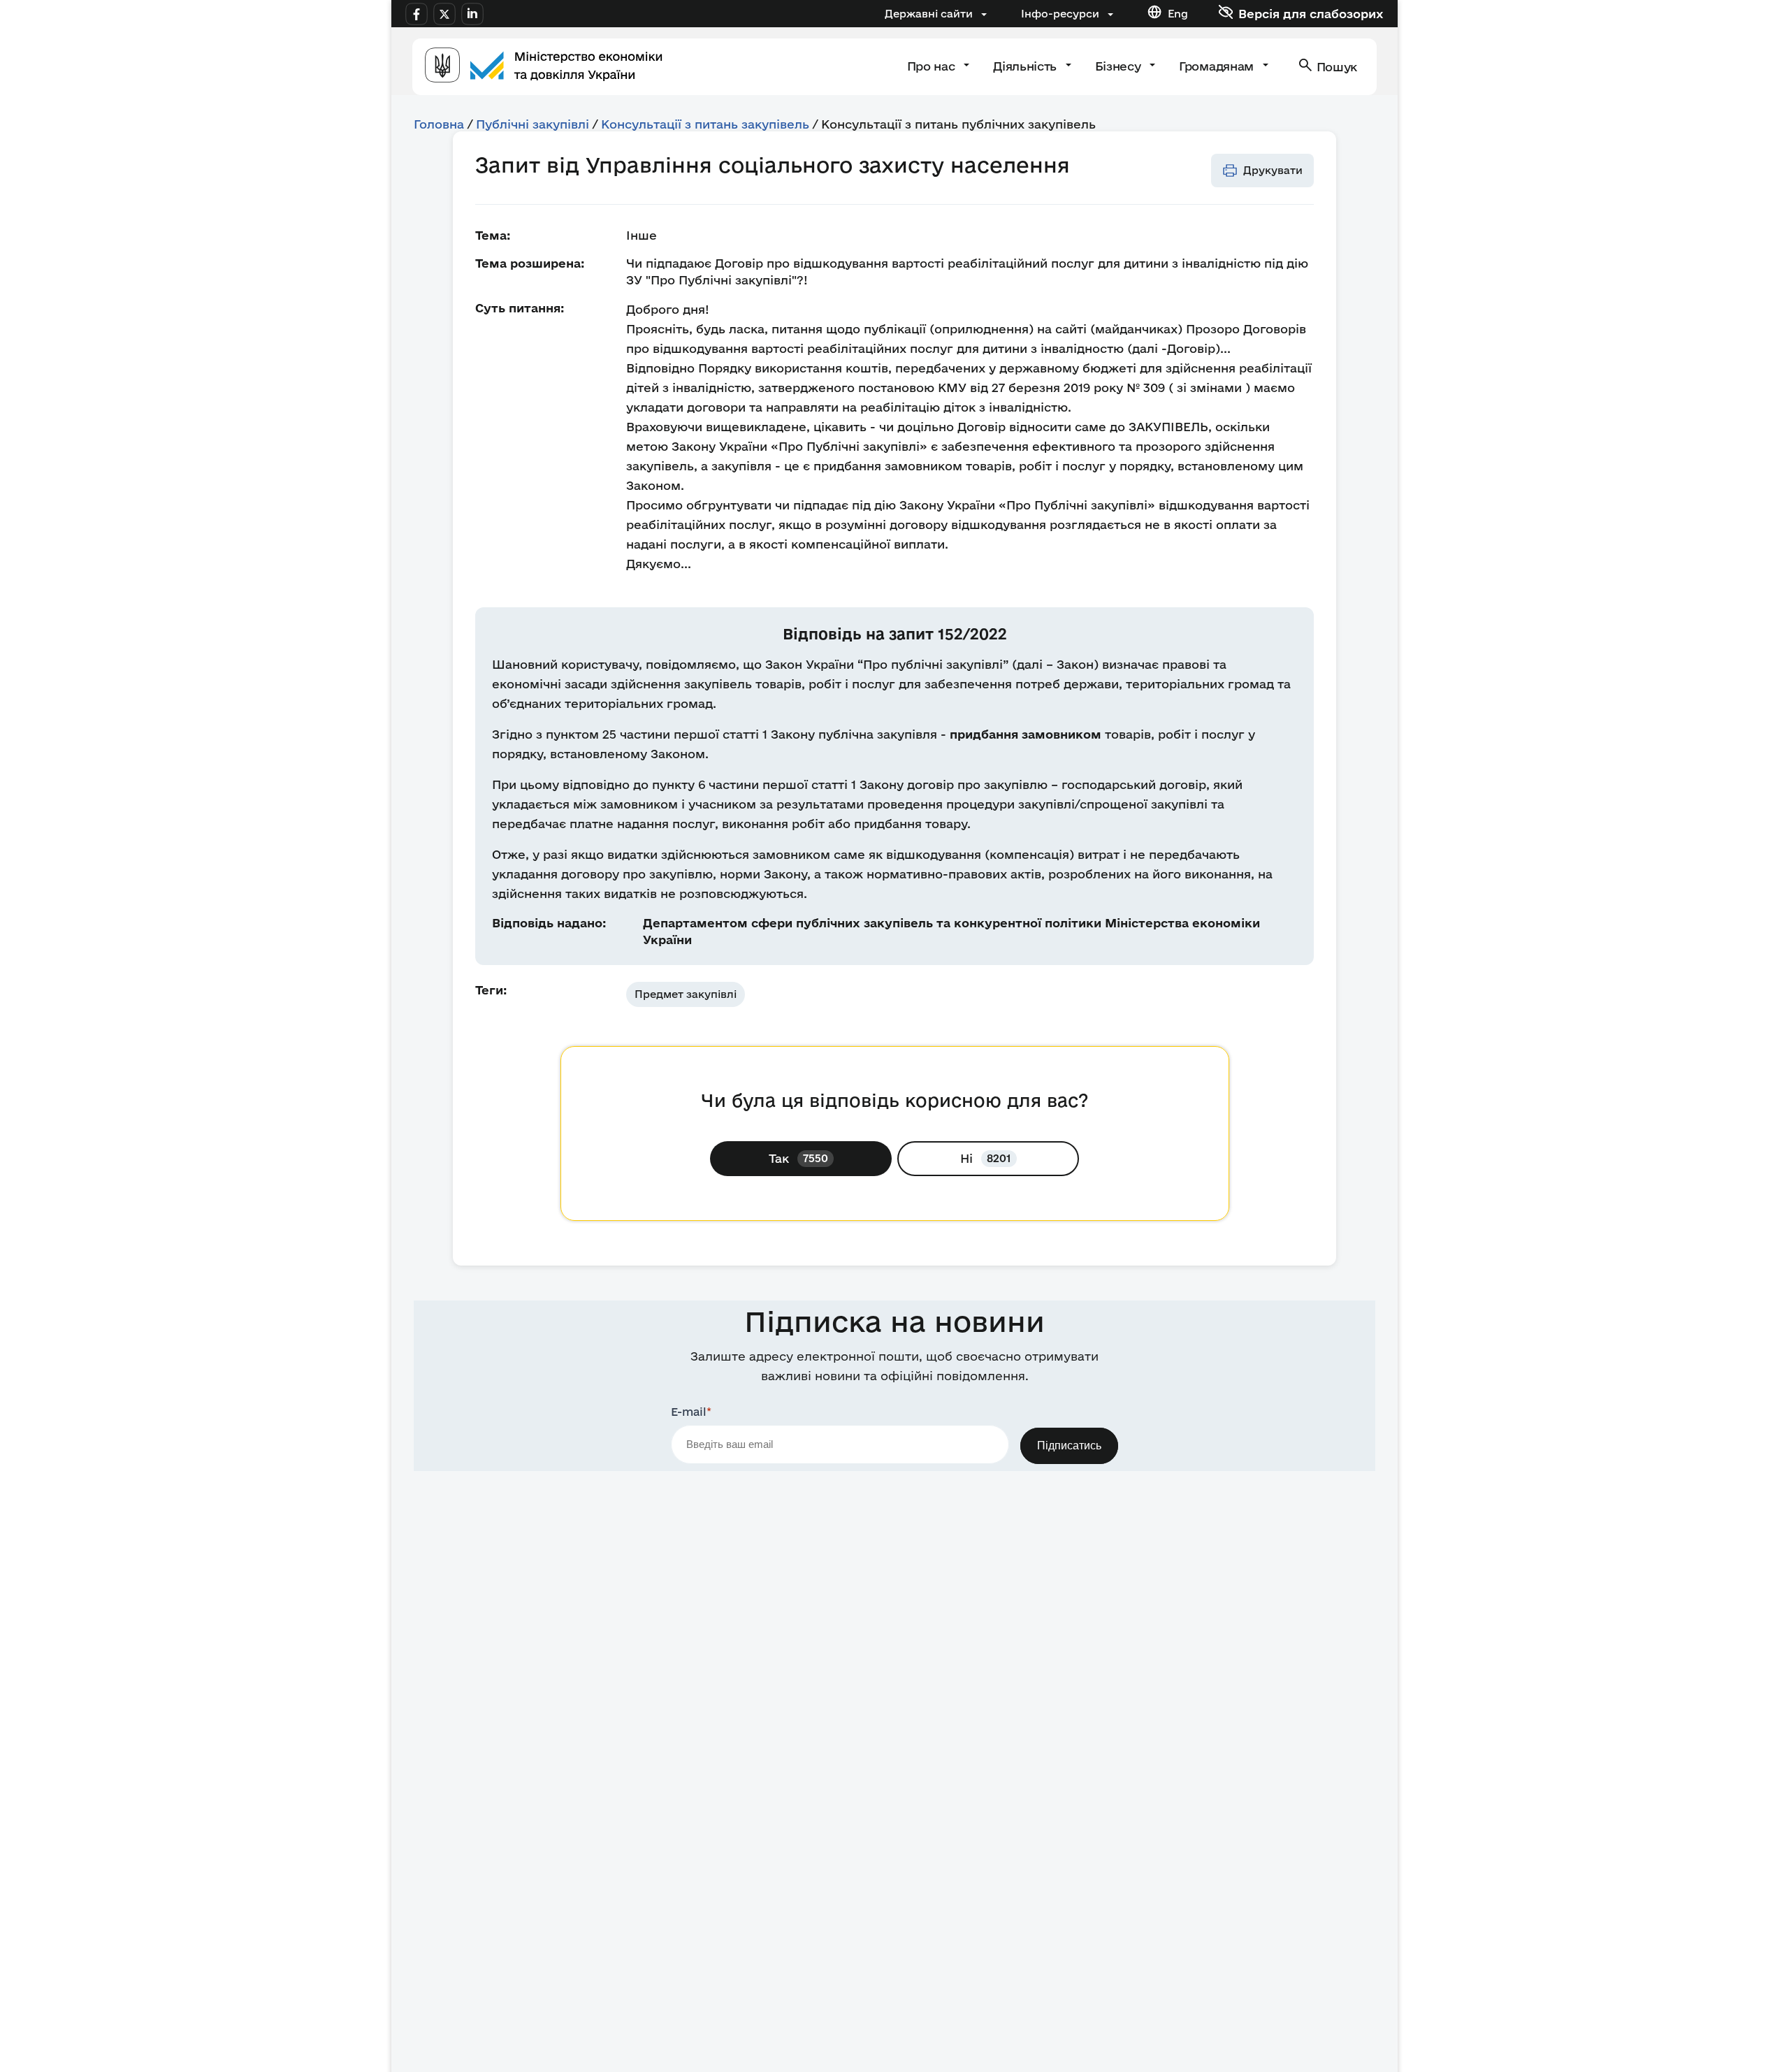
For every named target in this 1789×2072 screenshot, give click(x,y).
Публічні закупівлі (533, 124)
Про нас (933, 66)
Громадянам (1218, 66)
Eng (1178, 14)
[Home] (544, 67)
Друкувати (1273, 170)
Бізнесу (1120, 66)
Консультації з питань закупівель (705, 124)
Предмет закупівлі (686, 994)
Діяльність (1026, 66)
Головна (439, 124)
